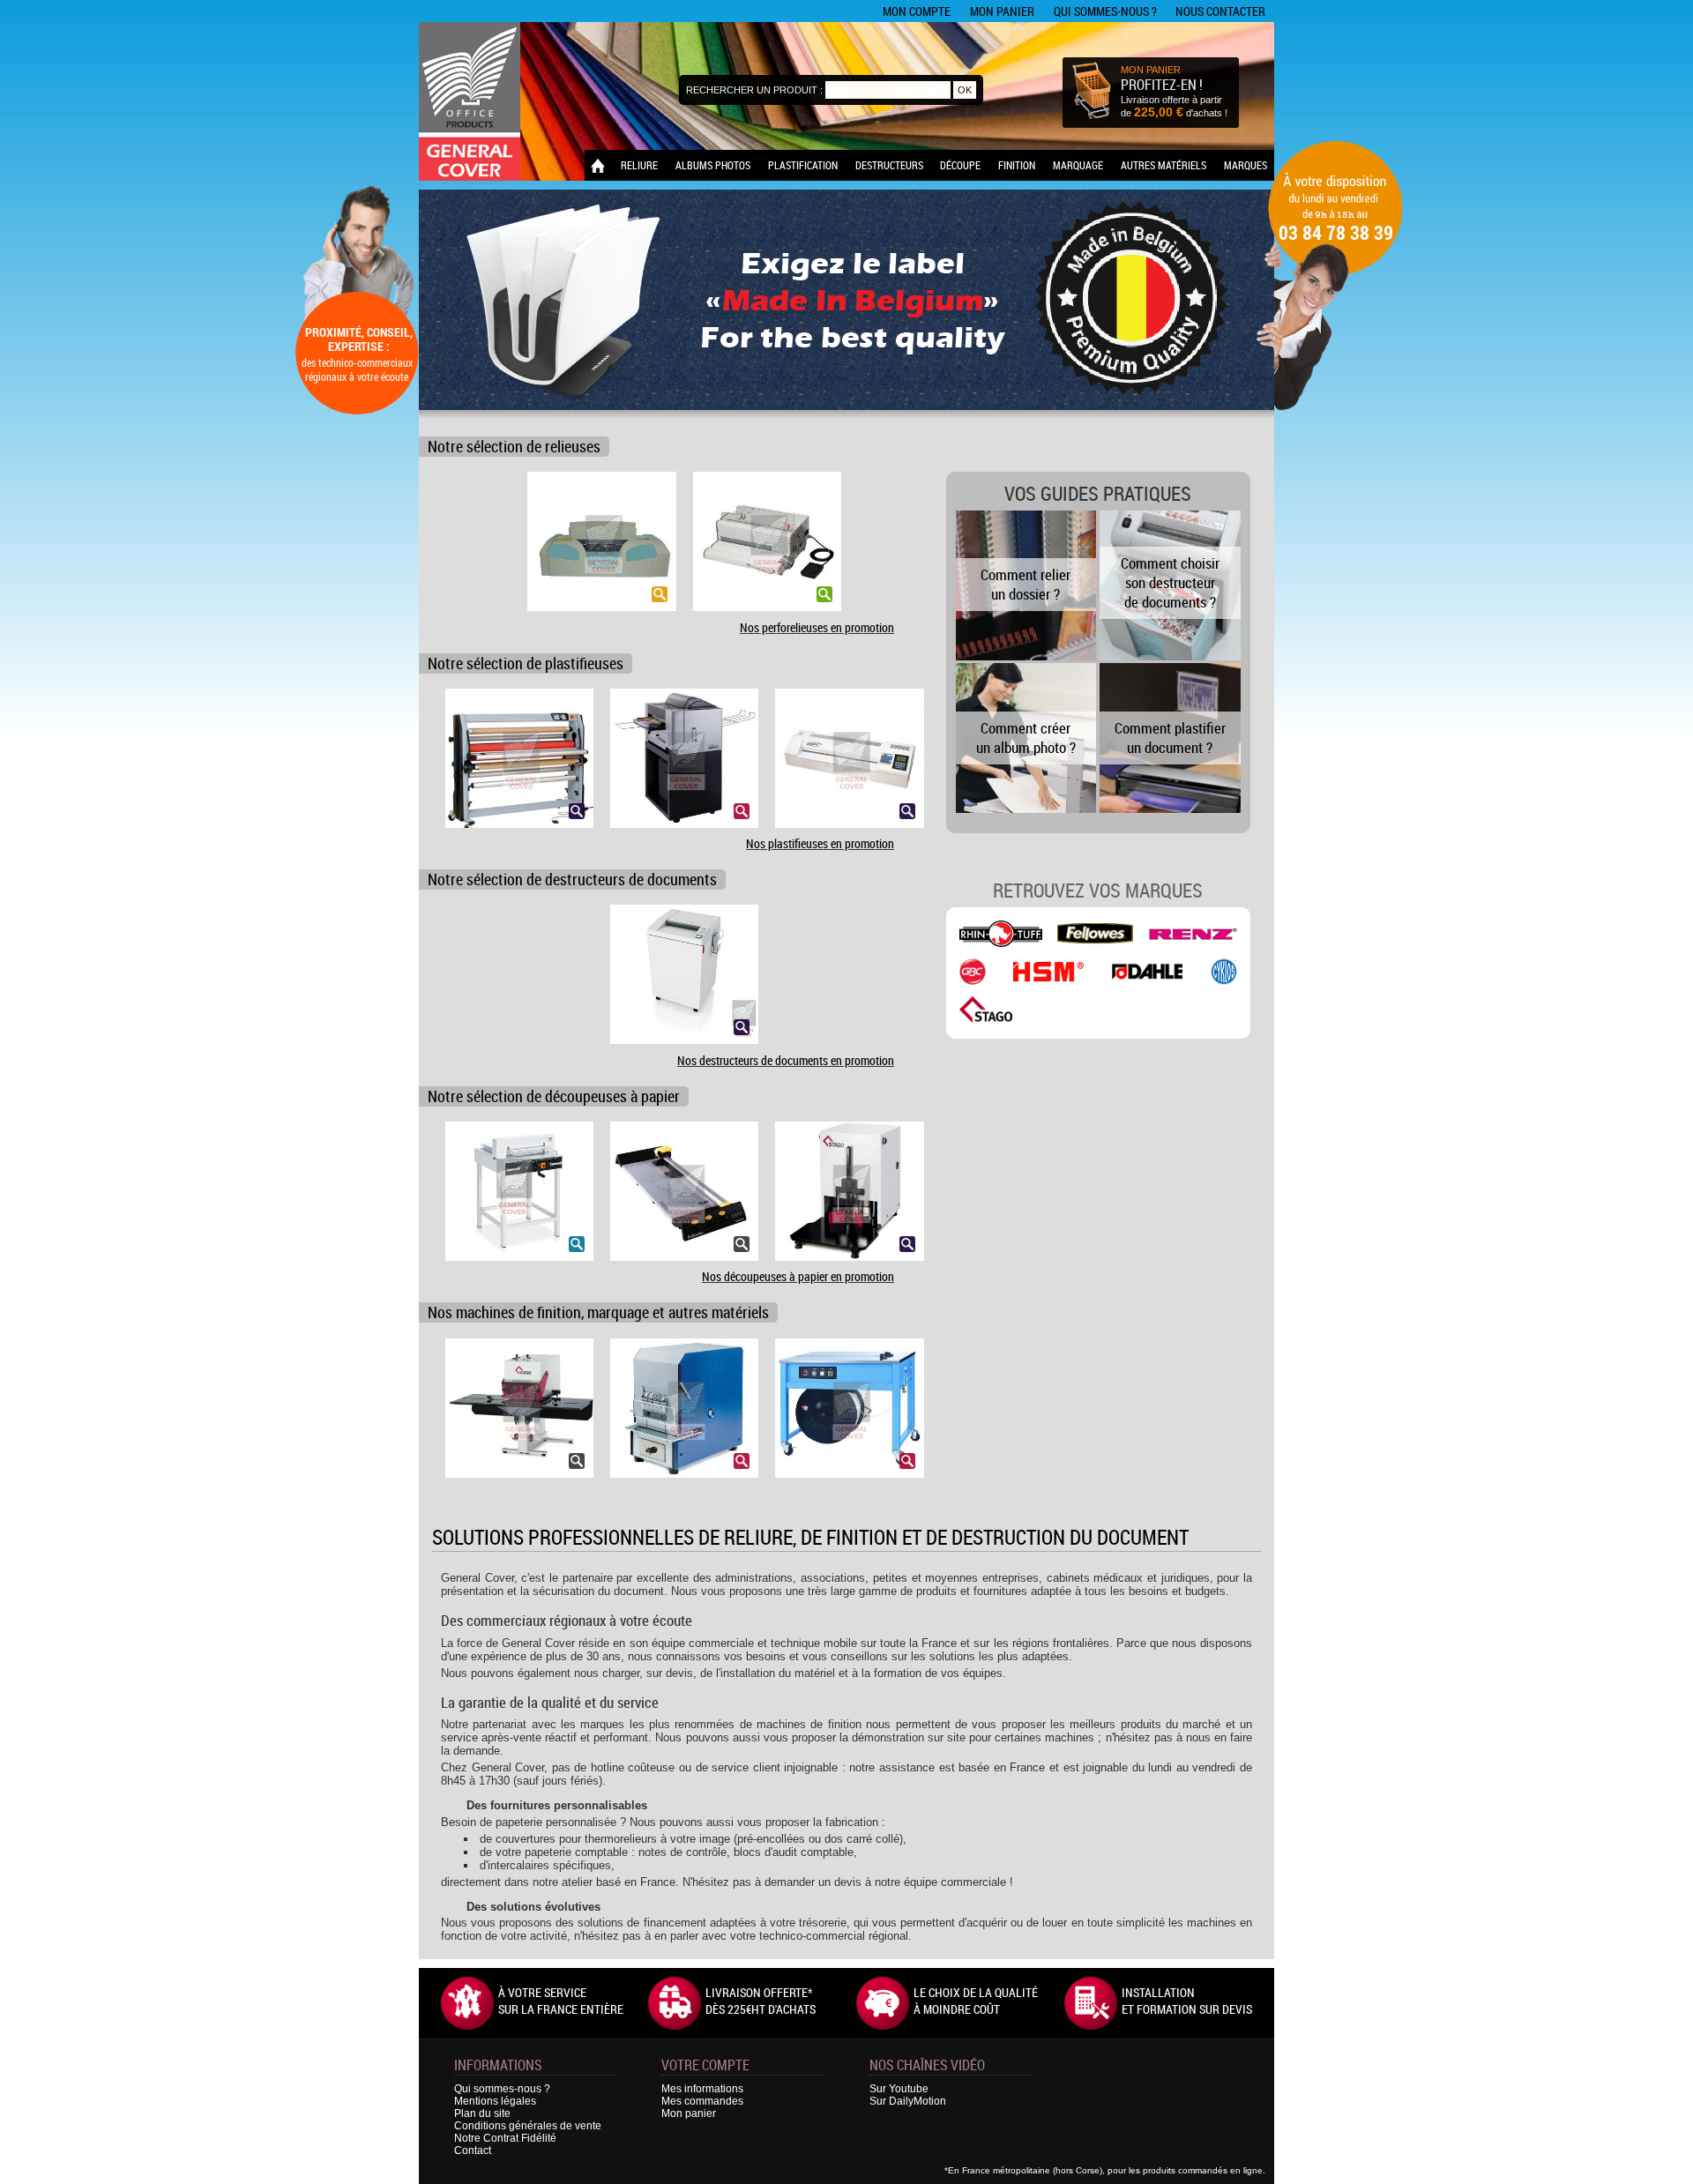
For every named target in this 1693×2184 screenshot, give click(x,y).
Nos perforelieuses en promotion (817, 627)
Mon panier (1002, 11)
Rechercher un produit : (754, 90)
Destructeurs (889, 165)
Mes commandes (702, 2101)
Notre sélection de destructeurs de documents (572, 880)
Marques (1246, 165)
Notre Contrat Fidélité (505, 2138)
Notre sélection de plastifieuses (526, 663)
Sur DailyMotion (908, 2101)
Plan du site (482, 2113)
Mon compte (917, 11)
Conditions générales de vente (528, 2126)
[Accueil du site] (470, 101)
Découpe (960, 165)
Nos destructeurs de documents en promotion (786, 1060)
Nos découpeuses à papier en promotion (798, 1276)
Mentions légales (495, 2101)
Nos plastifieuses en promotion (820, 843)
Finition (1017, 165)
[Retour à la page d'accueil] (598, 165)
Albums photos (713, 165)
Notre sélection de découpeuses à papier (554, 1096)
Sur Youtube (899, 2089)
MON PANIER (1151, 70)
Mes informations (702, 2089)
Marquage (1078, 165)
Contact (473, 2150)
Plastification (803, 165)
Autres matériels (1163, 165)
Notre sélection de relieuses (514, 447)
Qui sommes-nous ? (1105, 11)
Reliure (639, 165)
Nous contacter (1220, 11)
